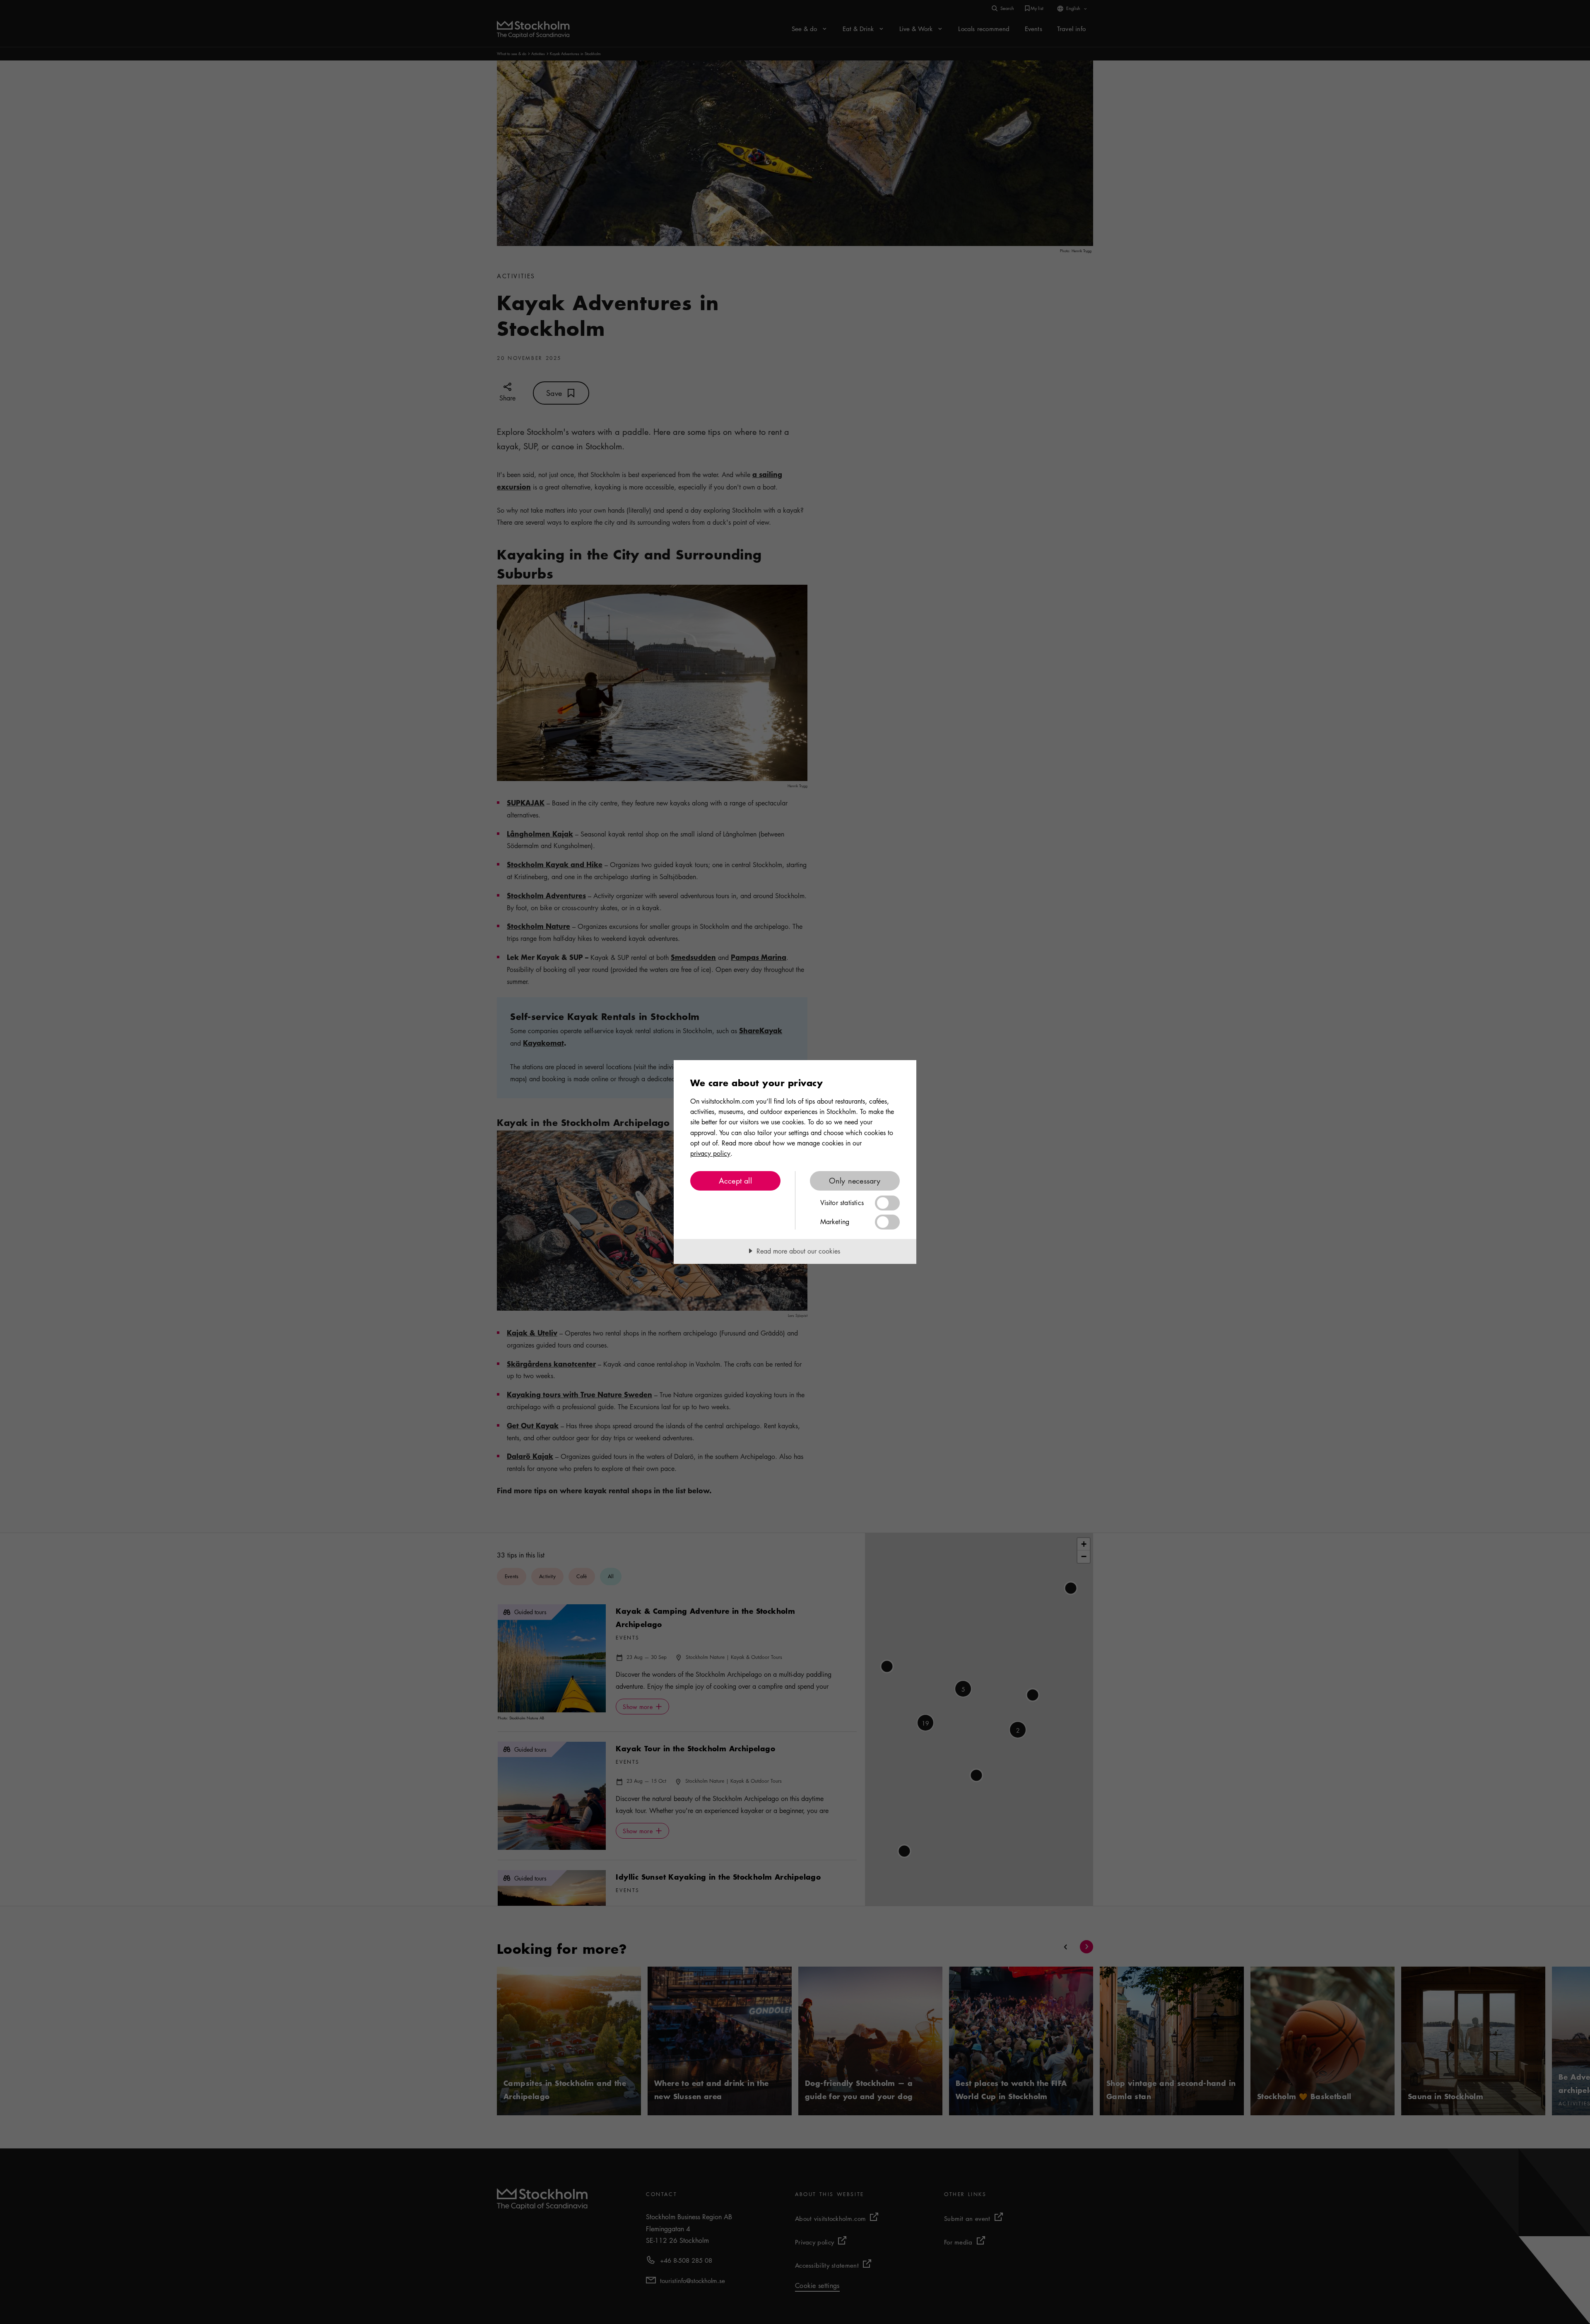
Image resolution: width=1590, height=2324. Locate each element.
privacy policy (710, 1153)
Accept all (735, 1181)
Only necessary (855, 1181)
